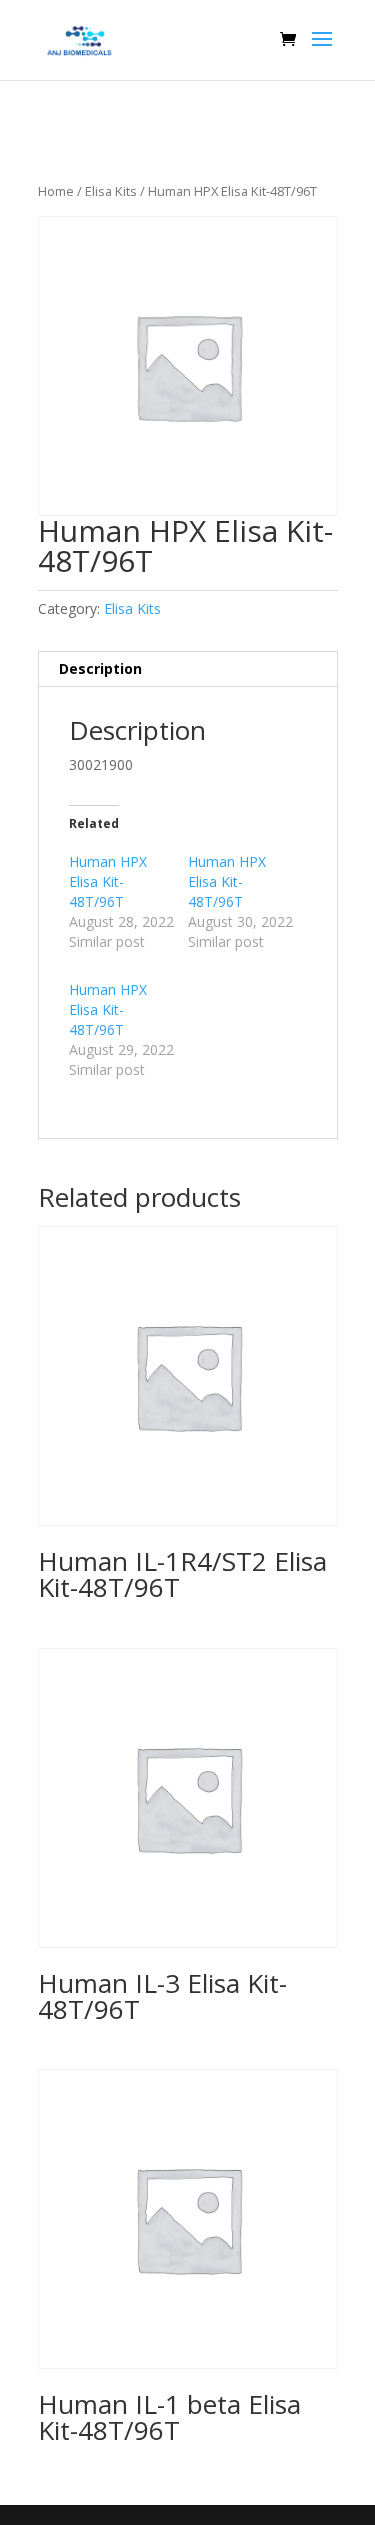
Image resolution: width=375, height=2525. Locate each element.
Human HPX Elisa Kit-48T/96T (108, 881)
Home (56, 191)
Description (100, 668)
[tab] (188, 669)
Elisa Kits (111, 191)
